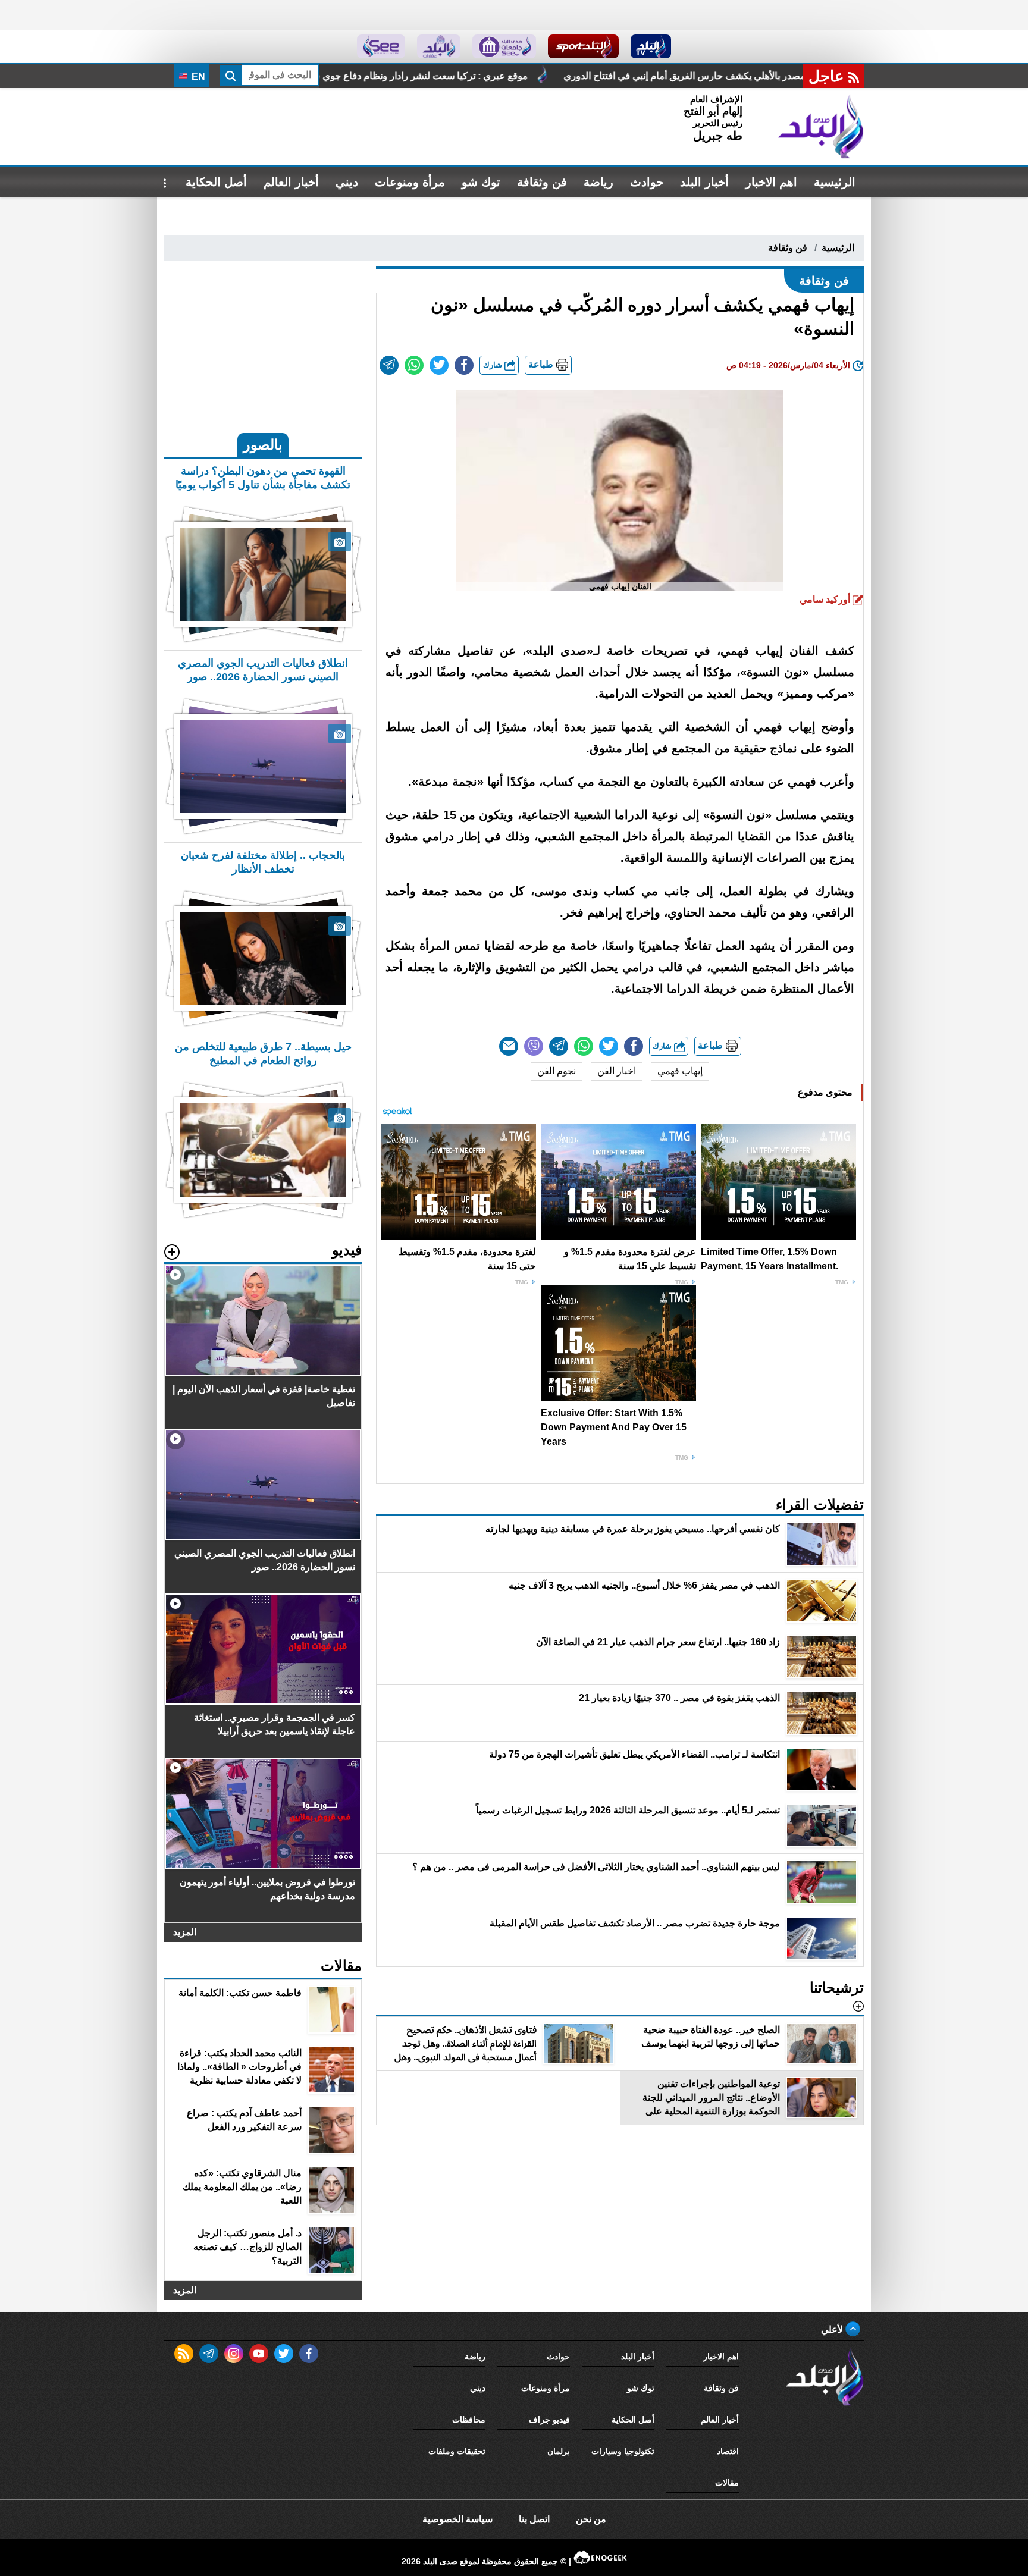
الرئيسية (835, 182)
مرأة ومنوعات (410, 182)
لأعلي (833, 2329)
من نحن (591, 2519)
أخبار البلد (704, 182)
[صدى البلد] (821, 127)
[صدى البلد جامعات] (504, 46)
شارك (494, 365)
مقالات (727, 2483)
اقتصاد (728, 2451)
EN (197, 76)
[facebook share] (464, 365)
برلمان (559, 2451)
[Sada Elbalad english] (381, 46)
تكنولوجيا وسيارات (623, 2451)
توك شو (481, 182)
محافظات (469, 2420)
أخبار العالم (291, 182)
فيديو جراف (549, 2420)
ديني (347, 182)
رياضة (598, 182)
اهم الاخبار (771, 182)
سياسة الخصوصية (457, 2519)
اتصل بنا (534, 2519)
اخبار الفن (617, 1071)
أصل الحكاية (216, 182)
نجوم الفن (557, 1071)
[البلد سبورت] (583, 46)
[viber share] (534, 1046)
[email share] (389, 365)
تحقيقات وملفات (457, 2451)
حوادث (647, 182)
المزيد (185, 1932)
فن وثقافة (542, 182)
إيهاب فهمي (680, 1071)
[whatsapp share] (414, 365)
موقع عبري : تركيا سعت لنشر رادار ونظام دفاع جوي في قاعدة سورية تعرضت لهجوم (553, 76)
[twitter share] (439, 365)
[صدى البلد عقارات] (439, 46)
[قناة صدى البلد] (651, 46)
